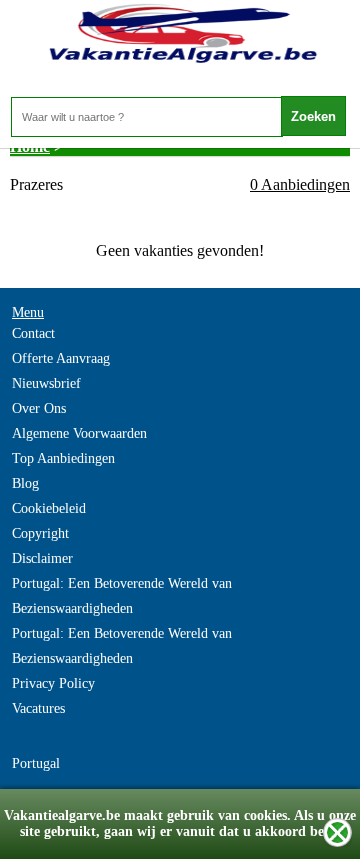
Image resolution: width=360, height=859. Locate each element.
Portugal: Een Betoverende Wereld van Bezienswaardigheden (122, 596)
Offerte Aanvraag (61, 358)
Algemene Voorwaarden (79, 433)
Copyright (40, 533)
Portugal (36, 763)
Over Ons (39, 408)
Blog (25, 483)
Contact (33, 333)
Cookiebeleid (49, 508)
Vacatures (38, 708)
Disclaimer (42, 558)
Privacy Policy (53, 683)
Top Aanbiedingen (63, 458)
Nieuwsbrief (46, 383)
